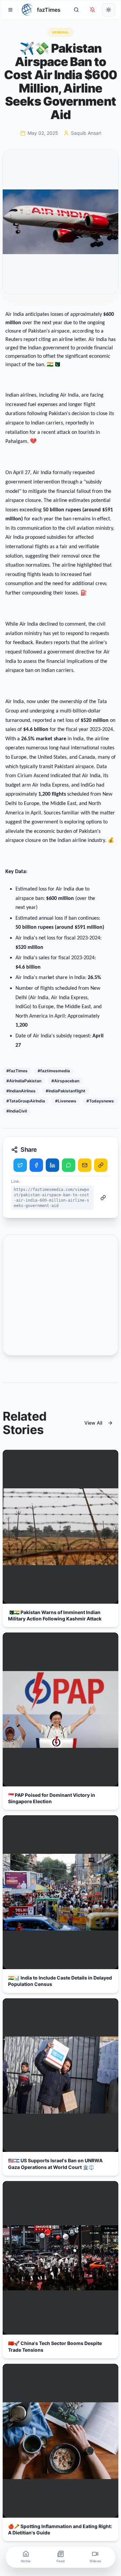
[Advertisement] (61, 1295)
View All (93, 1423)
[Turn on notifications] (92, 10)
